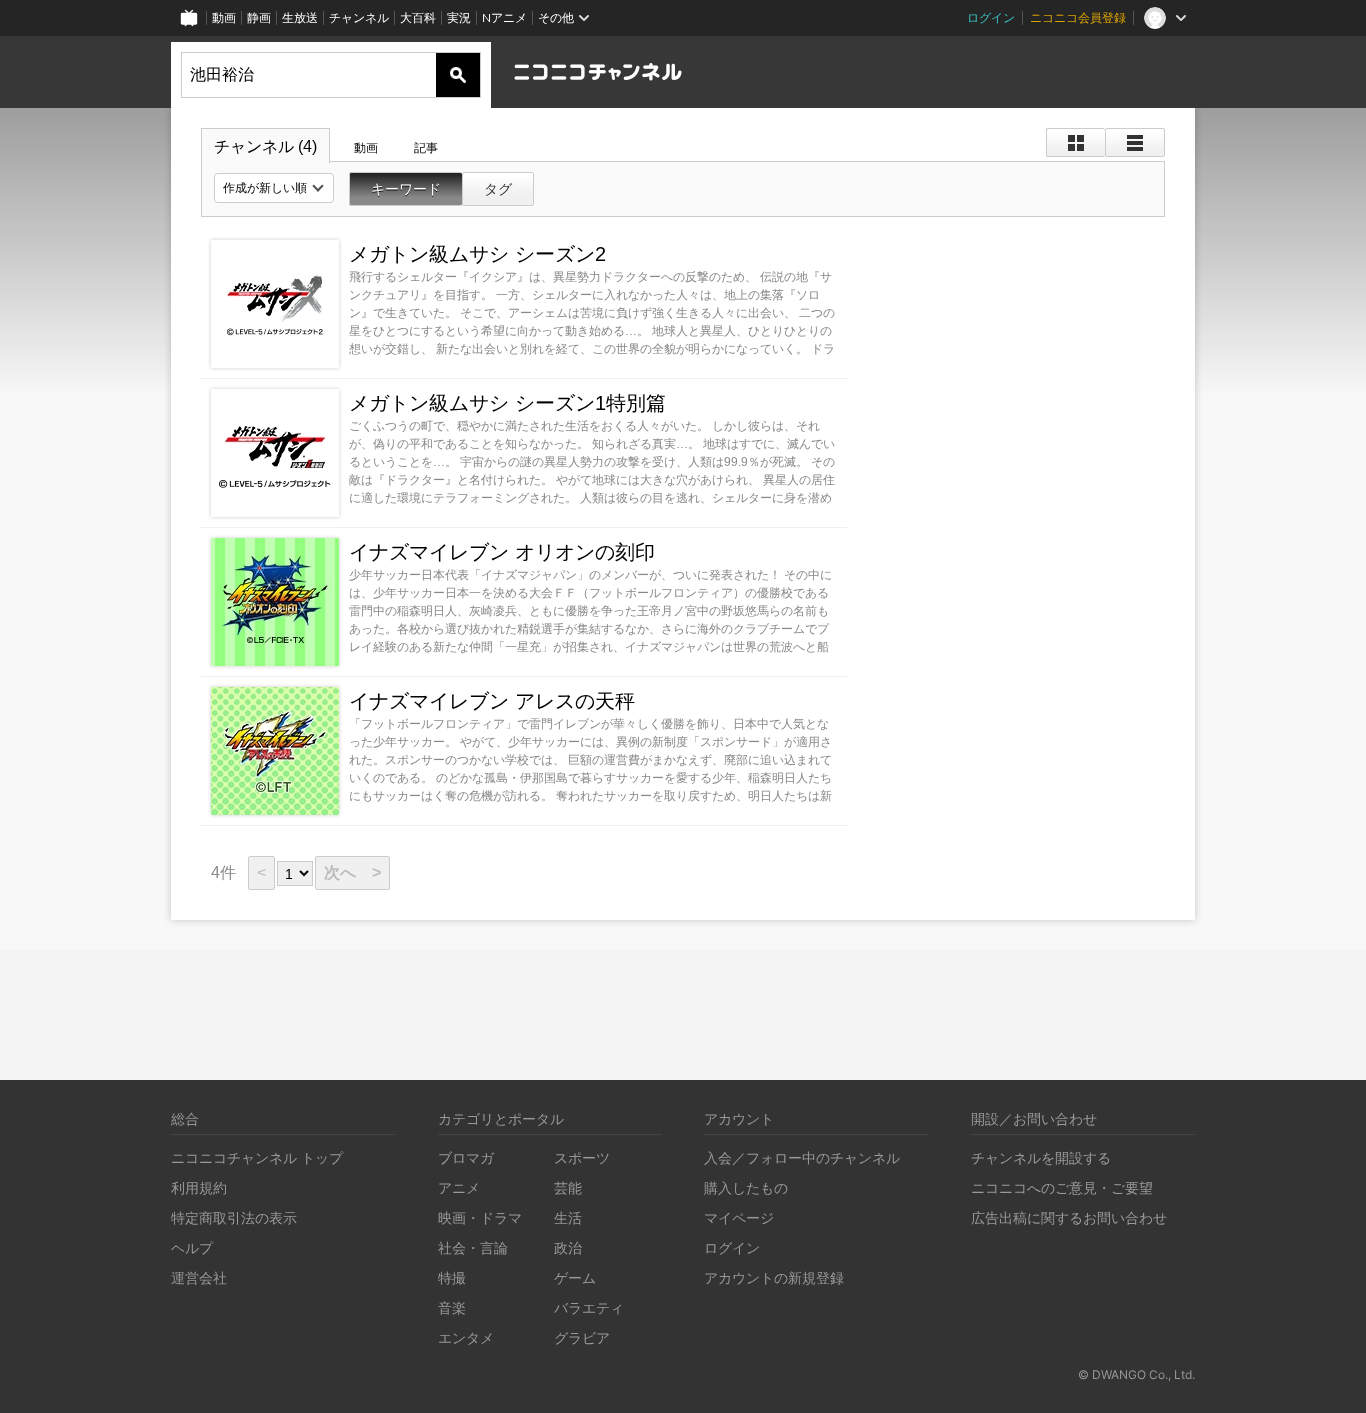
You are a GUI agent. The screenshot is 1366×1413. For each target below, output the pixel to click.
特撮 (452, 1277)
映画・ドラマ (480, 1217)
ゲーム (575, 1277)
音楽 (452, 1307)
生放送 (300, 17)
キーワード (406, 189)
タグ (498, 189)
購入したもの (746, 1187)
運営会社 (199, 1277)
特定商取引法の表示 (234, 1217)
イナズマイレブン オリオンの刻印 (502, 552)
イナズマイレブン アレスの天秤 (492, 701)
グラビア (582, 1337)
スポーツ (582, 1157)
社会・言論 (473, 1247)
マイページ (739, 1217)
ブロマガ (466, 1157)
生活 (568, 1217)
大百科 (418, 17)
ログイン (991, 17)
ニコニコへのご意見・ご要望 (1062, 1187)
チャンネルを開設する (1041, 1157)
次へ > (352, 872)
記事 (426, 148)
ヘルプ (192, 1247)
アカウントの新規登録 (774, 1277)
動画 (224, 17)
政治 (568, 1247)
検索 (458, 75)
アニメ (459, 1187)
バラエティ (589, 1307)
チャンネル (359, 17)
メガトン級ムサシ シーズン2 (477, 254)
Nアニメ (504, 17)
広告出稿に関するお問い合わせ (1069, 1217)
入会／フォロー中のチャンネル (802, 1157)
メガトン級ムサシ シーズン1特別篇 (507, 403)
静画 (259, 17)
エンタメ (466, 1337)
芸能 (568, 1187)
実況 (459, 17)
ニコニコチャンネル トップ (257, 1157)
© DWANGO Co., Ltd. (1136, 1374)
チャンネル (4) (265, 146)
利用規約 (199, 1187)
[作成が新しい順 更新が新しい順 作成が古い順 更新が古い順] (274, 188)
